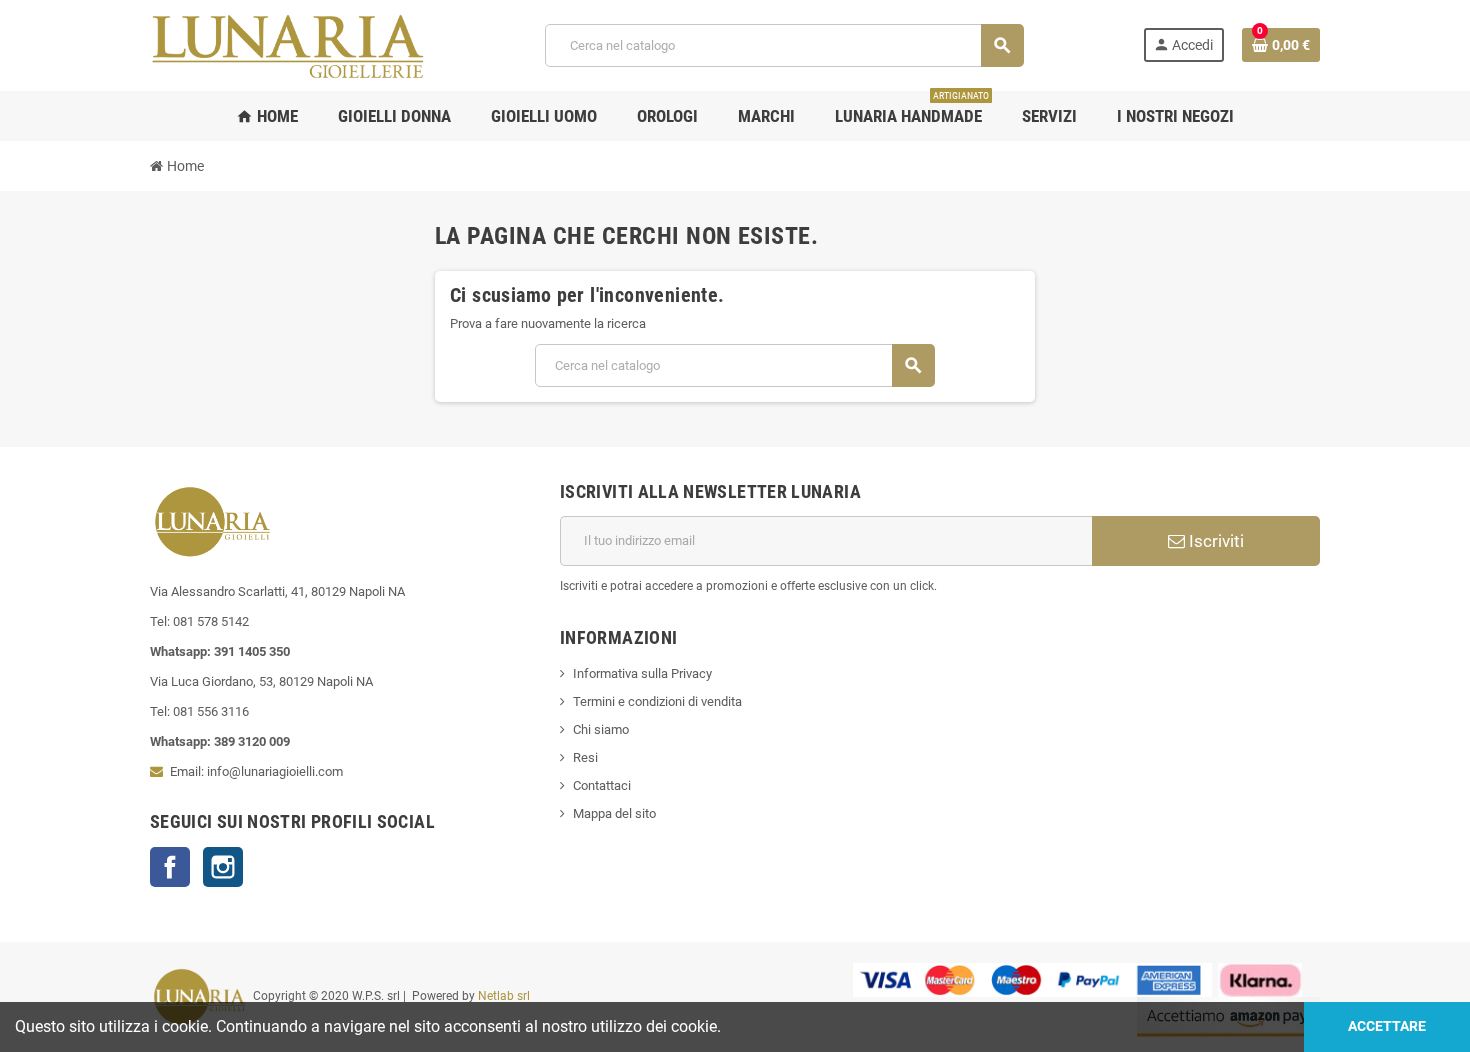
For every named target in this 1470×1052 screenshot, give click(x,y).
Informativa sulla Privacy (642, 673)
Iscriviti (1214, 541)
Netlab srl (504, 996)
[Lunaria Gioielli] (288, 44)
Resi (585, 757)
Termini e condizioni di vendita (657, 701)
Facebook (170, 867)
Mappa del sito (614, 813)
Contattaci (602, 785)
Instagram (223, 867)
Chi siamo (601, 729)
